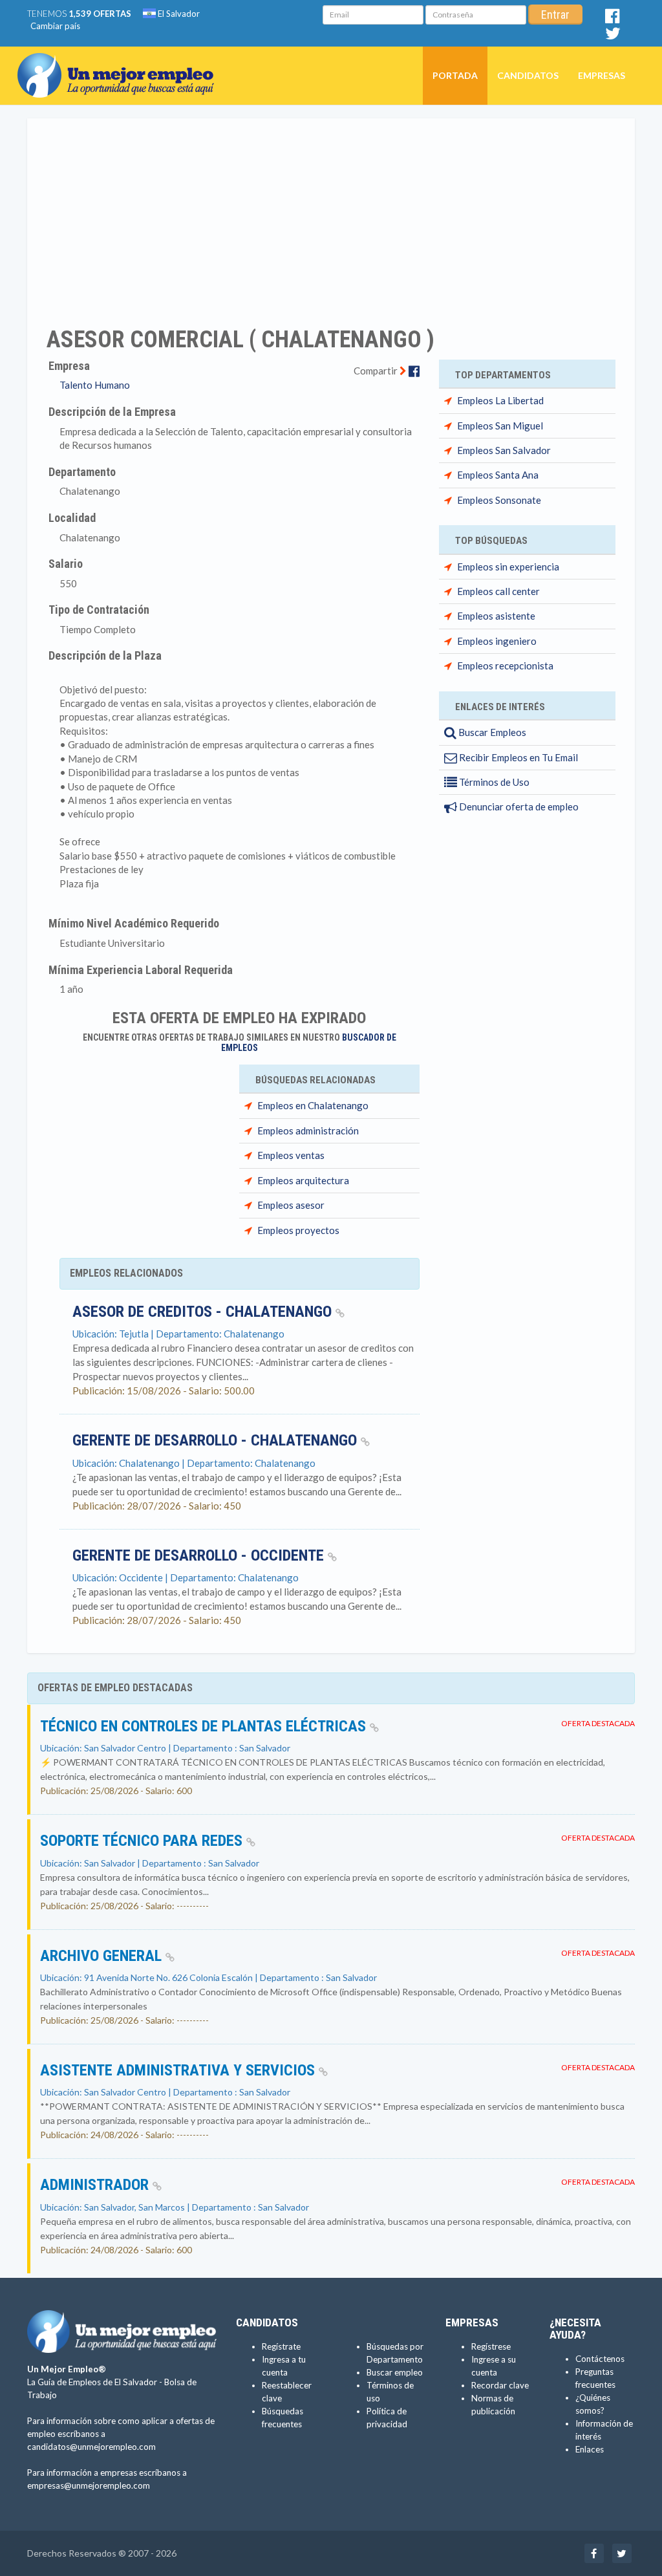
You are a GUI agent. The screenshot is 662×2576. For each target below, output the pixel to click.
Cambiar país (55, 26)
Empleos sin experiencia (508, 567)
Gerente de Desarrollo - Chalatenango (217, 1440)
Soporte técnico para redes (143, 1841)
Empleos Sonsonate (499, 500)
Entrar (555, 15)
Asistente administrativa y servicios (179, 2070)
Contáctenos (600, 2359)
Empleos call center (498, 591)
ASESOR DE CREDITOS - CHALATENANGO (204, 1312)
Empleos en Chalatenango (313, 1105)
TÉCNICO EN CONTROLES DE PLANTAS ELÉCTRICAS (205, 1726)
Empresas (602, 75)
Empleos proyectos (298, 1230)
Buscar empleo (395, 2372)
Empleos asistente (496, 616)
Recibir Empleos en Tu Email (518, 757)
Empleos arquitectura (303, 1180)
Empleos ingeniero (497, 641)
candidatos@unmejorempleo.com (91, 2447)
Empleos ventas (291, 1155)
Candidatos (528, 75)
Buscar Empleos (491, 732)
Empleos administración (308, 1131)
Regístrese (491, 2346)
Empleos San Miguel (500, 426)
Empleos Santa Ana (498, 475)
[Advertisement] (331, 214)
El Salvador (178, 14)
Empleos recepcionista (505, 666)
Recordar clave (500, 2385)
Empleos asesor (291, 1205)
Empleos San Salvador (504, 450)
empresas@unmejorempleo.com (89, 2485)
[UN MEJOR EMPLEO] (121, 63)
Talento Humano (95, 385)
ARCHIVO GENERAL (103, 1956)
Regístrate (281, 2346)
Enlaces (590, 2449)
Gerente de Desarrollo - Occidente (200, 1555)
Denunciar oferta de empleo (518, 806)
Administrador (96, 2185)
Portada (455, 75)
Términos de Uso (493, 782)
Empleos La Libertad (500, 400)
